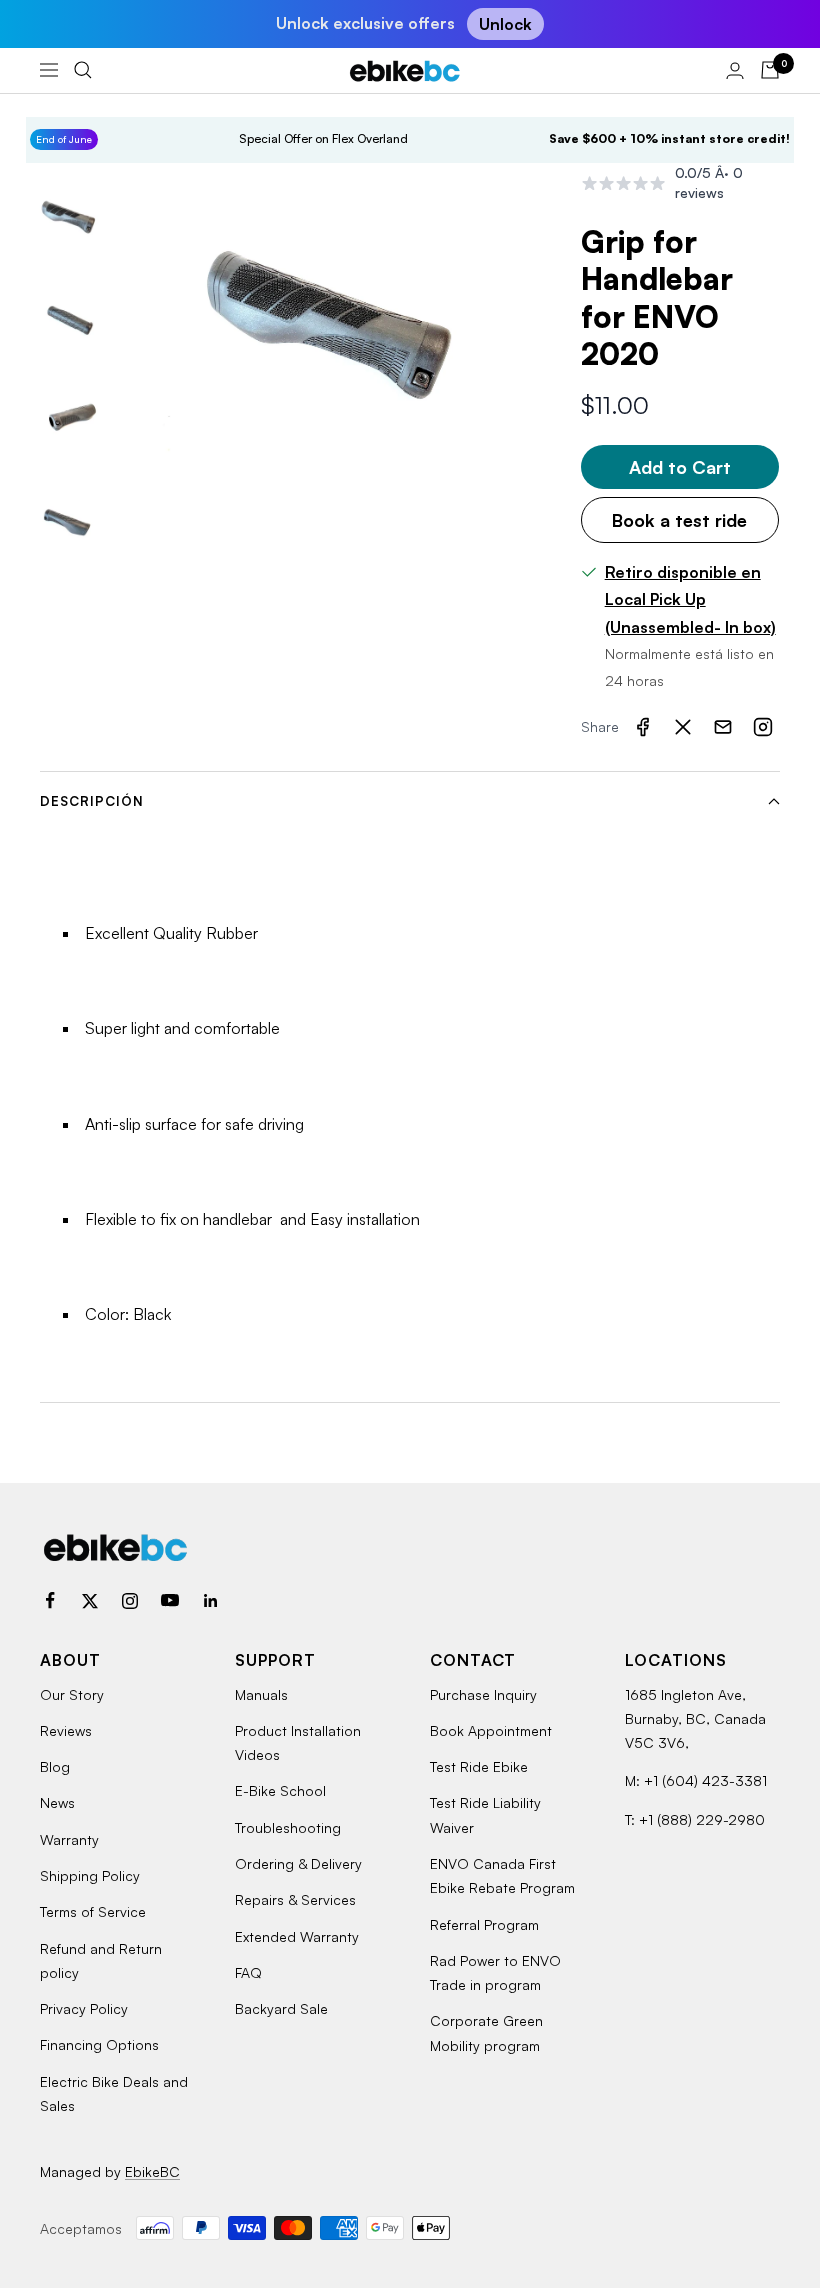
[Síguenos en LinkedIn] (210, 1601)
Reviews (66, 1730)
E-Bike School (280, 1790)
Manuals (261, 1694)
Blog (55, 1766)
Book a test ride (679, 520)
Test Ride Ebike (479, 1766)
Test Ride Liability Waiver (485, 1814)
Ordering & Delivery (298, 1863)
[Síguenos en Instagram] (130, 1601)
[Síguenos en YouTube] (170, 1601)
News (57, 1802)
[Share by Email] (723, 727)
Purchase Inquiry (483, 1694)
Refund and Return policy (101, 1960)
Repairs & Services (295, 1899)
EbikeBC (152, 2171)
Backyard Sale (281, 2008)
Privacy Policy (84, 2008)
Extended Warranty (297, 1936)
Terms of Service (93, 1911)
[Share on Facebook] (643, 727)
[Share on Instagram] (763, 727)
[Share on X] (683, 727)
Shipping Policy (90, 1875)
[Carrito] (770, 70)
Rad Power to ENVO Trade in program (495, 1972)
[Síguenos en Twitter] (90, 1601)
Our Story (72, 1694)
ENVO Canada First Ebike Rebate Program (502, 1875)
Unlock (505, 24)
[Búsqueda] (83, 70)
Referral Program (484, 1924)
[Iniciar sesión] (735, 70)
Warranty (69, 1839)
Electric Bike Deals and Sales (114, 2093)
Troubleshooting (288, 1827)
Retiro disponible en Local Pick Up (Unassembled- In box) (690, 599)
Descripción (92, 801)
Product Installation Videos (298, 1742)
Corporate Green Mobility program (486, 2032)
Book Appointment (491, 1730)
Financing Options (99, 2044)
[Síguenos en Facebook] (50, 1601)
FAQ (248, 1972)
